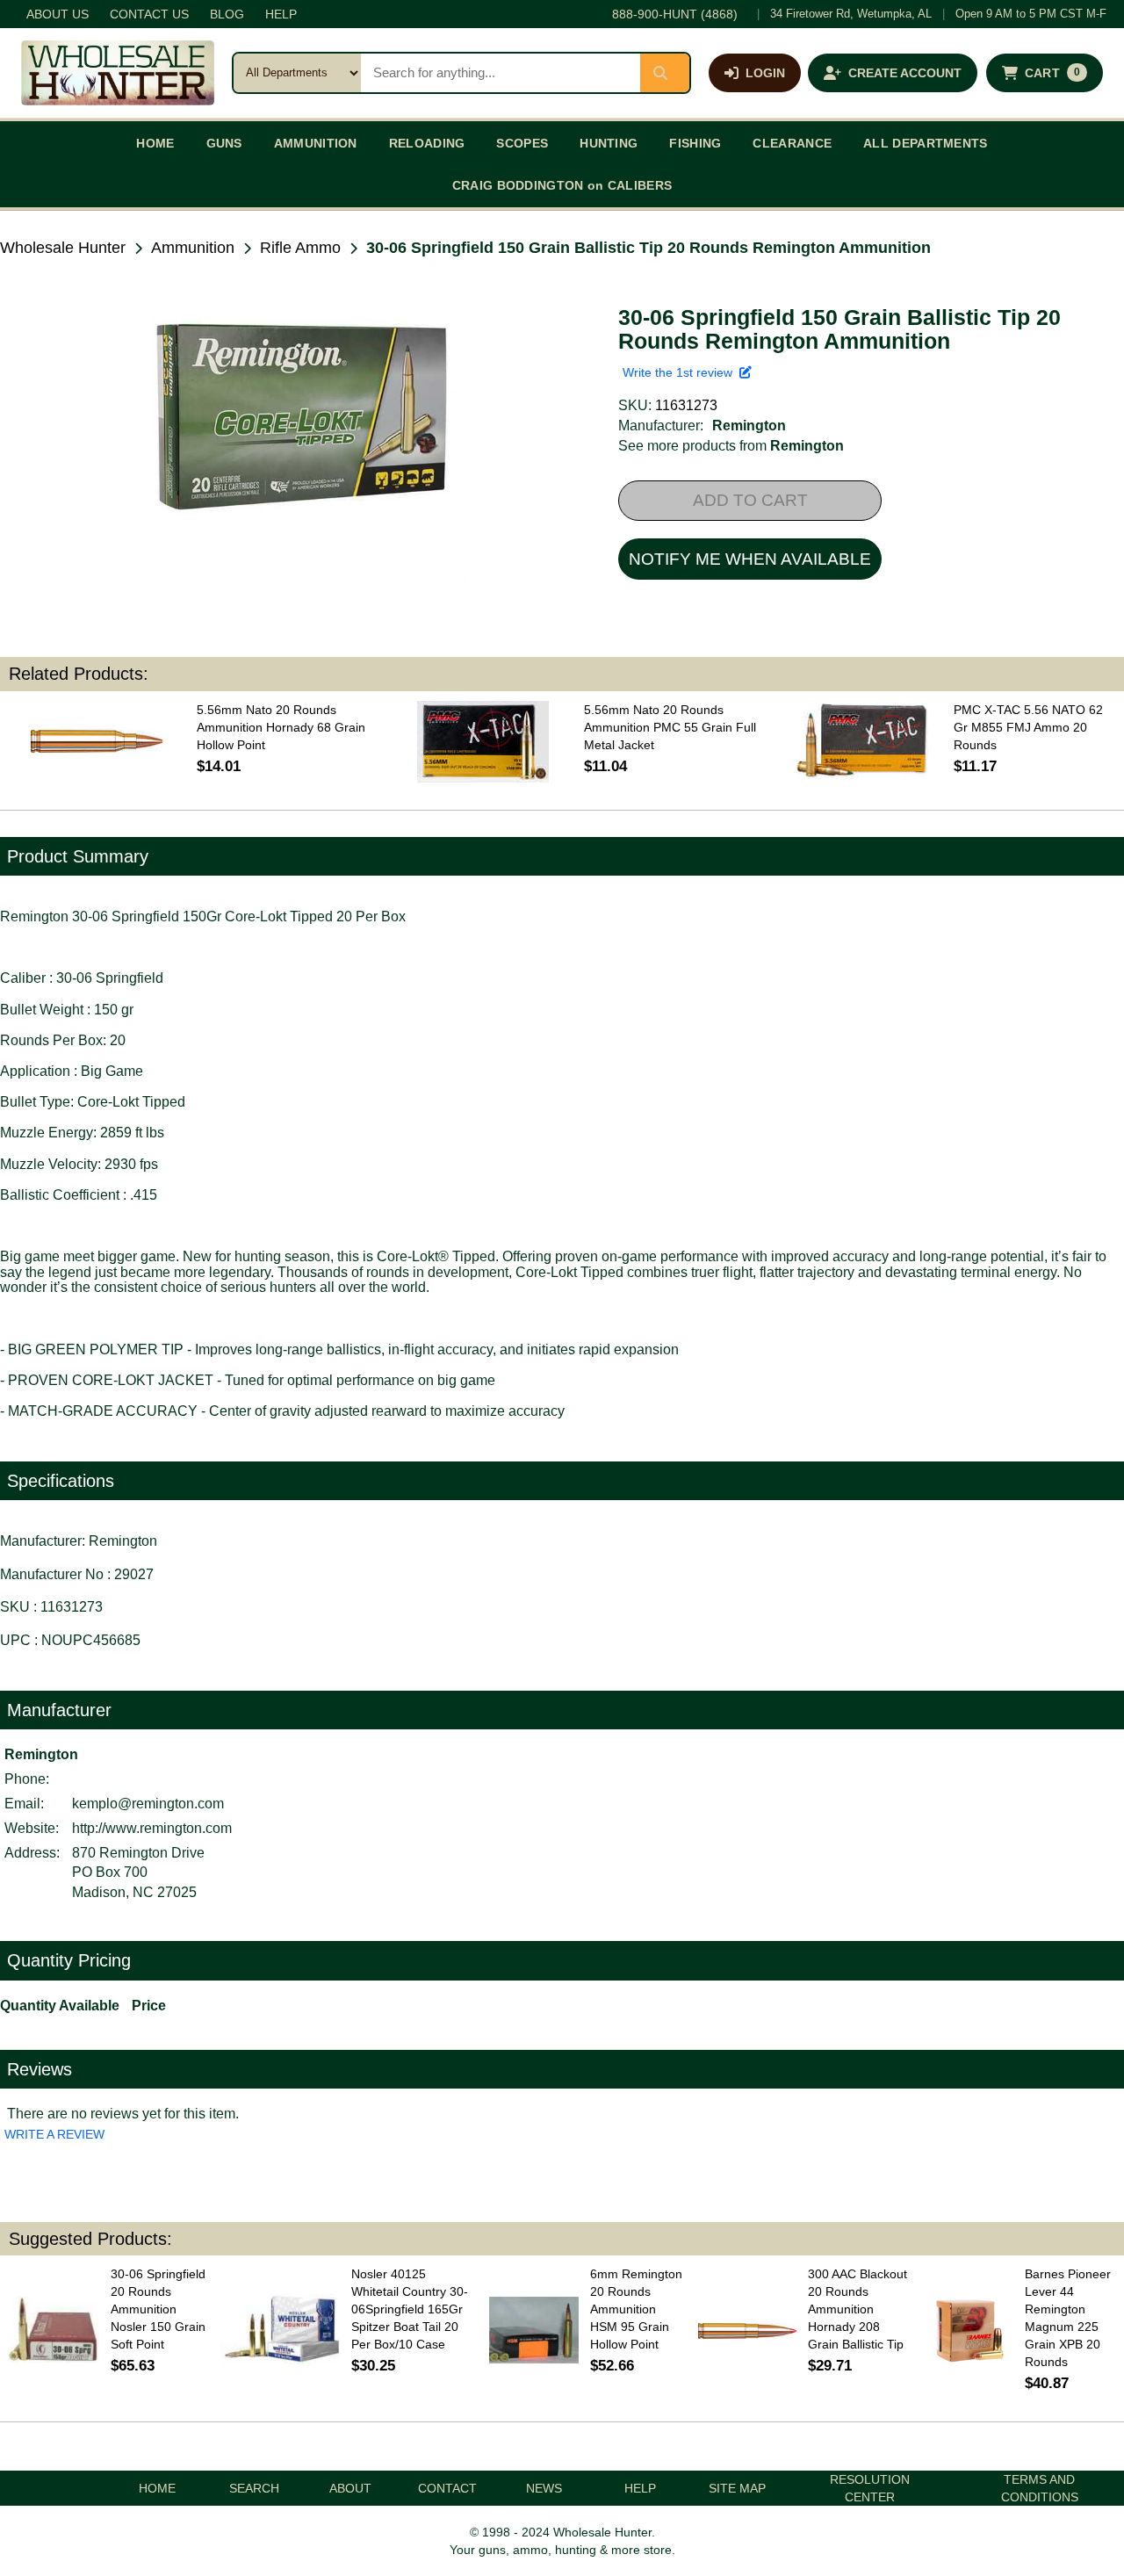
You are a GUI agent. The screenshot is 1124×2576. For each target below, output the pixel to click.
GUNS (224, 143)
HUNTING (609, 143)
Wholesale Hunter (63, 248)
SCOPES (522, 143)
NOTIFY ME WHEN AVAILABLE (750, 559)
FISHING (695, 143)
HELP (281, 14)
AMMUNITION (316, 143)
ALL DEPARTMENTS (926, 143)
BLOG (227, 14)
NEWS (544, 2488)
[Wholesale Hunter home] (118, 73)
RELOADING (427, 143)
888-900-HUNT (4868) (675, 14)
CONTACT (447, 2488)
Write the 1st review (681, 372)
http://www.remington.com (152, 1828)
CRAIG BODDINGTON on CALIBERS (562, 185)
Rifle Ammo (300, 248)
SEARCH (254, 2488)
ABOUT (350, 2488)
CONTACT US (149, 14)
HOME (155, 143)
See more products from (731, 446)
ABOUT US (58, 14)
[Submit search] (665, 73)
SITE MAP (737, 2488)
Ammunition (193, 248)
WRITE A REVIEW (54, 2134)
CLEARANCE (792, 143)
